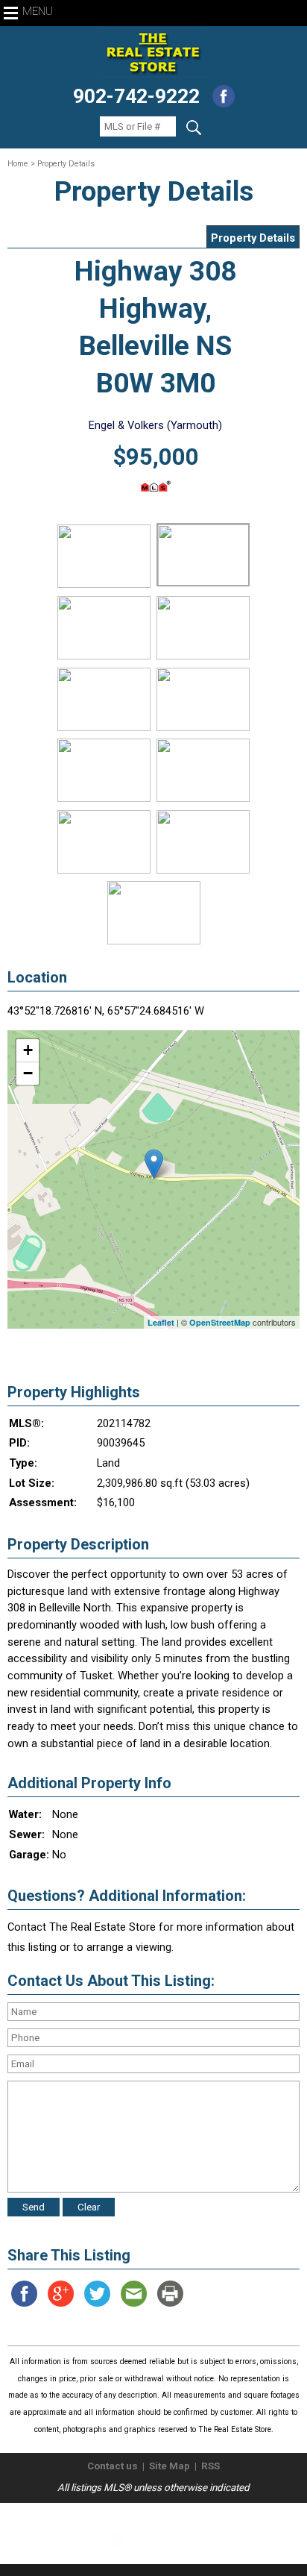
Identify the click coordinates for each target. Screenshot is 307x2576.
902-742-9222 (136, 96)
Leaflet (161, 1322)
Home (18, 164)
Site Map (170, 2466)
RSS (211, 2466)
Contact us (113, 2466)
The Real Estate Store (147, 2515)
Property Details (253, 238)
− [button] (28, 1073)
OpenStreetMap (220, 1322)
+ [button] (28, 1050)
